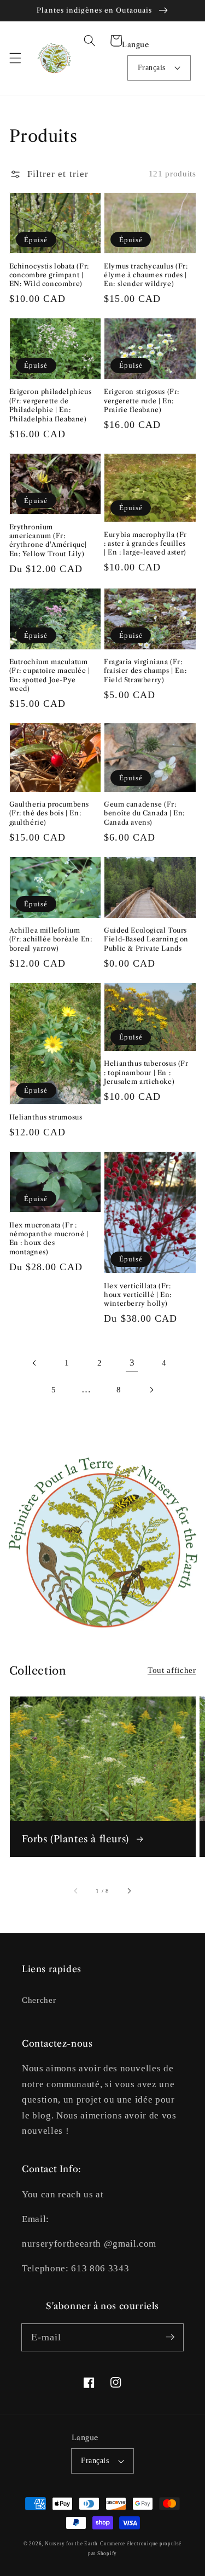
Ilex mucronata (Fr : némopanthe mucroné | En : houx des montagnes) (49, 1238)
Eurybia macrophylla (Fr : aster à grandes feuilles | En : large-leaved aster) (145, 544)
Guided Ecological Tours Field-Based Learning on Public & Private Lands (146, 939)
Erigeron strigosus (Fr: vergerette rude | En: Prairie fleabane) (142, 401)
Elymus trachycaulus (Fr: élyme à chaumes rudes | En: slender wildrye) (146, 275)
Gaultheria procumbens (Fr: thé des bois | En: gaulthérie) (49, 813)
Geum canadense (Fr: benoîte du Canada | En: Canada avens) (144, 813)
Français (152, 67)
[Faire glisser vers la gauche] (77, 1891)
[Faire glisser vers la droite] (128, 1891)
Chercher (39, 2000)
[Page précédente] (34, 1363)
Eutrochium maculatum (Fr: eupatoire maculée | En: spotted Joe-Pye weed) (50, 675)
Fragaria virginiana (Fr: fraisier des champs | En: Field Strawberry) (145, 671)
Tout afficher (172, 1670)
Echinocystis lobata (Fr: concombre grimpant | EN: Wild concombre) (49, 275)
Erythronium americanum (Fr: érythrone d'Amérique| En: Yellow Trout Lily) (48, 540)
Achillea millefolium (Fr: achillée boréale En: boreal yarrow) (51, 939)
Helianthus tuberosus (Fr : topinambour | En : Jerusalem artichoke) (146, 1072)
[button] (15, 58)
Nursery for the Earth (71, 2544)
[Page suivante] (151, 1390)
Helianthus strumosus (46, 1117)
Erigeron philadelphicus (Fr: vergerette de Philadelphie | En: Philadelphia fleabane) (51, 405)
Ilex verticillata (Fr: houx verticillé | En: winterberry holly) (138, 1295)
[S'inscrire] (170, 2337)
